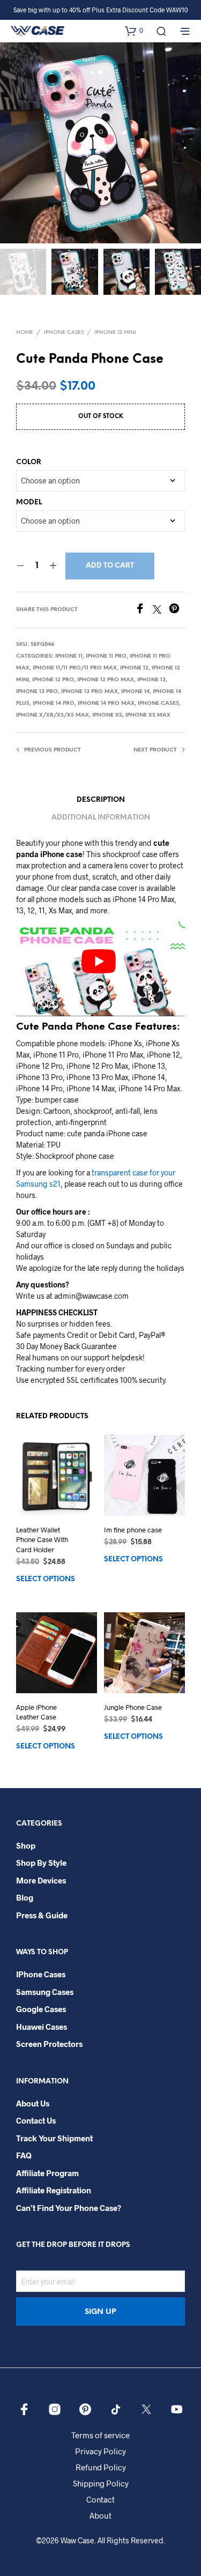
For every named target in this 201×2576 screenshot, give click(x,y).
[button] (134, 31)
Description (101, 800)
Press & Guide (42, 1915)
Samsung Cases (45, 1992)
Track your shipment (54, 2138)
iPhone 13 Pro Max (90, 692)
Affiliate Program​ (47, 2173)
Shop (26, 1845)
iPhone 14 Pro (54, 703)
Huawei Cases (42, 2027)
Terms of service (100, 2435)
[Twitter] (161, 610)
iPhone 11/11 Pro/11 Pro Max (75, 668)
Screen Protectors (49, 2044)
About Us (33, 2103)
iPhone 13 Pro (37, 692)
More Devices (41, 1880)
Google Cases (41, 2009)
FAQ (24, 2155)
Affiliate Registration (54, 2190)
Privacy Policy (100, 2451)
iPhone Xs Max (148, 715)
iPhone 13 (151, 680)
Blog (25, 1897)
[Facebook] (144, 610)
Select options (46, 1579)
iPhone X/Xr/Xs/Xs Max (53, 715)
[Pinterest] (177, 610)
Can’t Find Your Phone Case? (69, 2208)
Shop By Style (41, 1863)
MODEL (29, 502)
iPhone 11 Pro (106, 656)
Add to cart (110, 566)
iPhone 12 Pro (53, 680)
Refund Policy (101, 2467)
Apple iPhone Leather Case (36, 1712)
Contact (100, 2499)
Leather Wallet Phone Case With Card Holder (42, 1539)
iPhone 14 (135, 692)
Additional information (101, 818)
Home (25, 333)
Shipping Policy (101, 2483)
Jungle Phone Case (133, 1707)
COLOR (29, 462)
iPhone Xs (107, 715)
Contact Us (36, 2120)
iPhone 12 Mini (115, 333)
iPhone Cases (64, 333)
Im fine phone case (133, 1530)
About (100, 2515)
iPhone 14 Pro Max (106, 703)
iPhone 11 (69, 656)
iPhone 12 (134, 668)
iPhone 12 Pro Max (106, 680)
